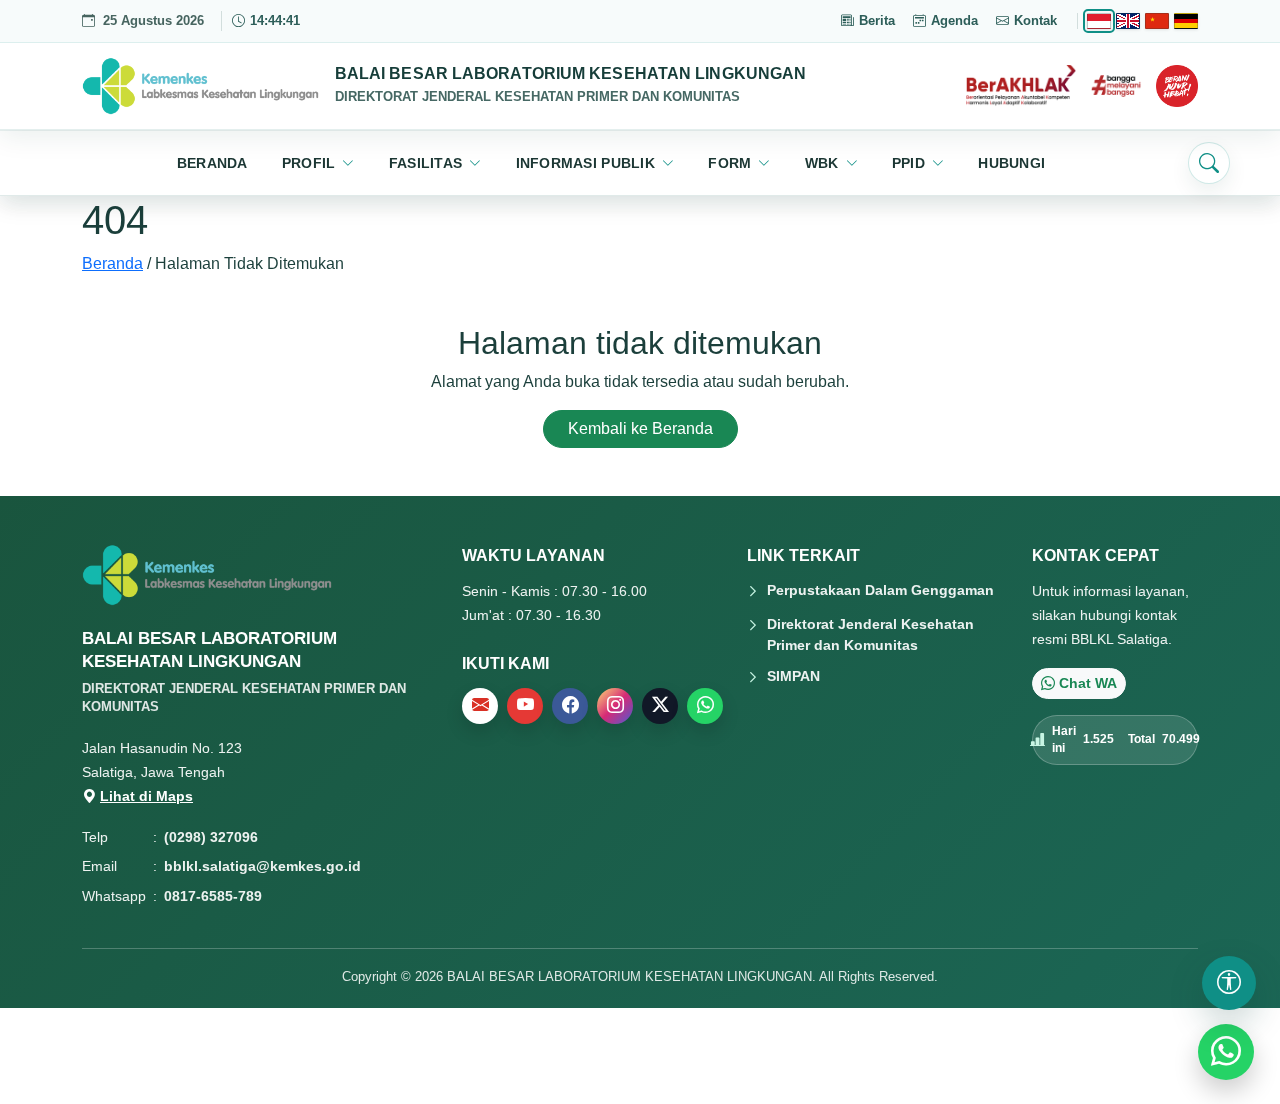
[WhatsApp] (705, 706)
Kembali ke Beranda (640, 428)
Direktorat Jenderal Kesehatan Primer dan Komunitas (870, 634)
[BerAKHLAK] (1021, 86)
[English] (1128, 21)
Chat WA (1088, 683)
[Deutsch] (1186, 21)
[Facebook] (570, 706)
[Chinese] (1157, 21)
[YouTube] (525, 706)
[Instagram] (615, 706)
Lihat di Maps (146, 796)
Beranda (112, 263)
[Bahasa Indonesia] (1099, 21)
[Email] (480, 706)
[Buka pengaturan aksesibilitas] (1229, 983)
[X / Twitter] (660, 706)
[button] (318, 163)
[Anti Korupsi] (1177, 86)
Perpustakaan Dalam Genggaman (880, 590)
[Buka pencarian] (1209, 163)
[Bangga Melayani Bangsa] (1116, 86)
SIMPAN (793, 676)
